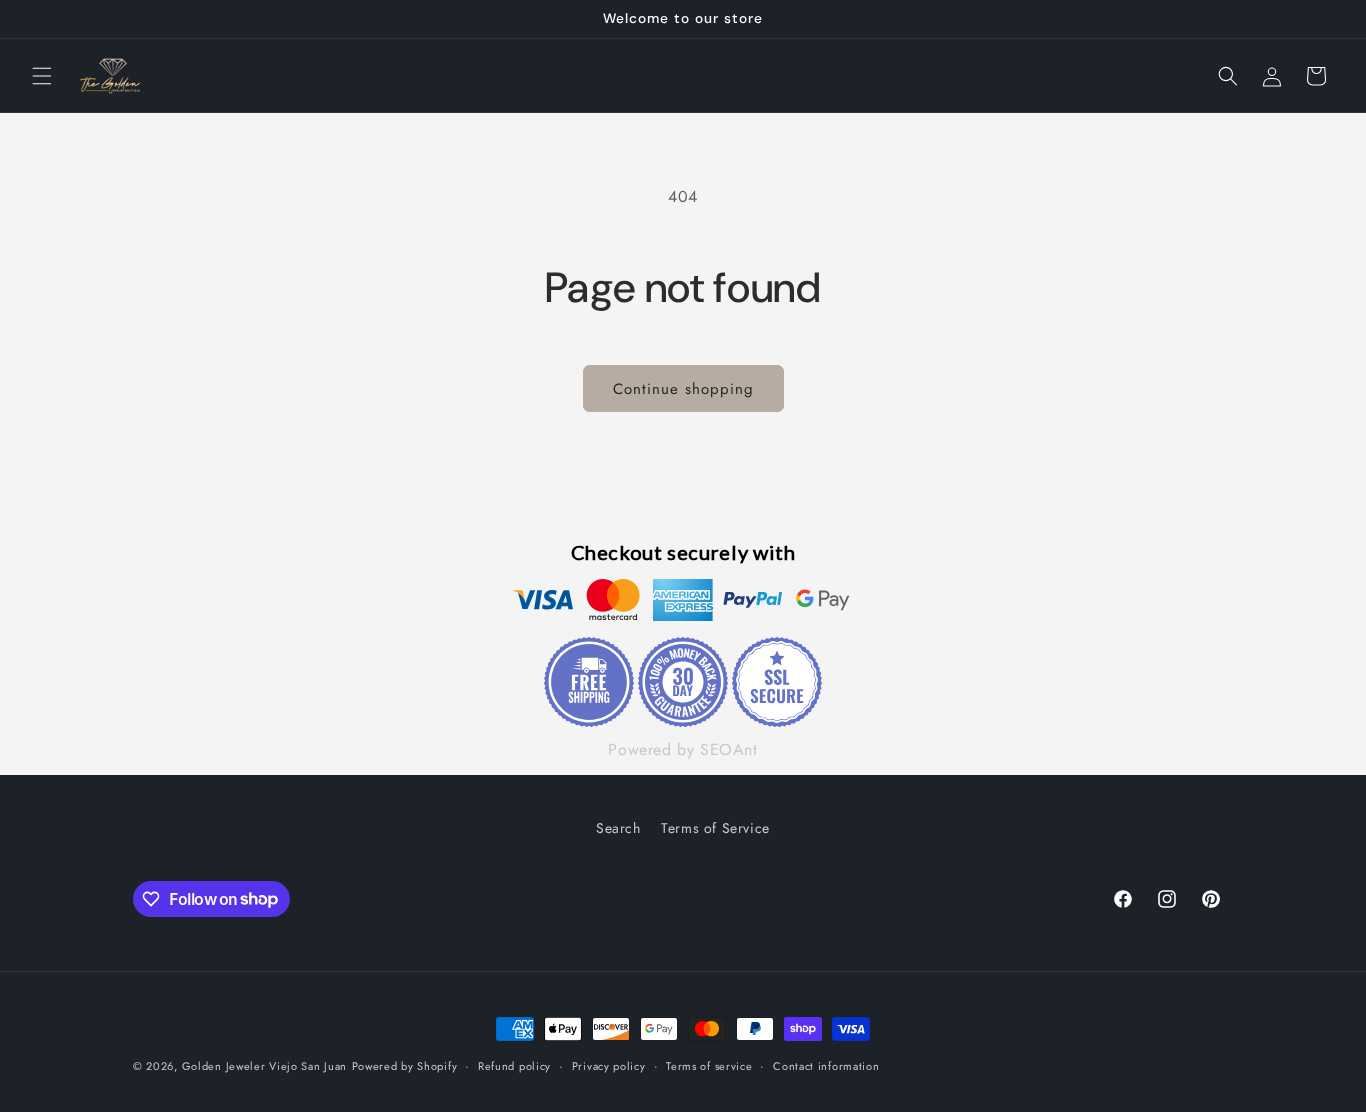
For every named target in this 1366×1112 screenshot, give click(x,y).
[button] (42, 76)
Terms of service (709, 1065)
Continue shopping (683, 389)
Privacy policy (609, 1065)
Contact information (826, 1065)
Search (618, 828)
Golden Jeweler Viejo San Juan (264, 1066)
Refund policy (514, 1065)
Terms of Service (715, 828)
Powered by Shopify (405, 1066)
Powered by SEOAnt (682, 750)
